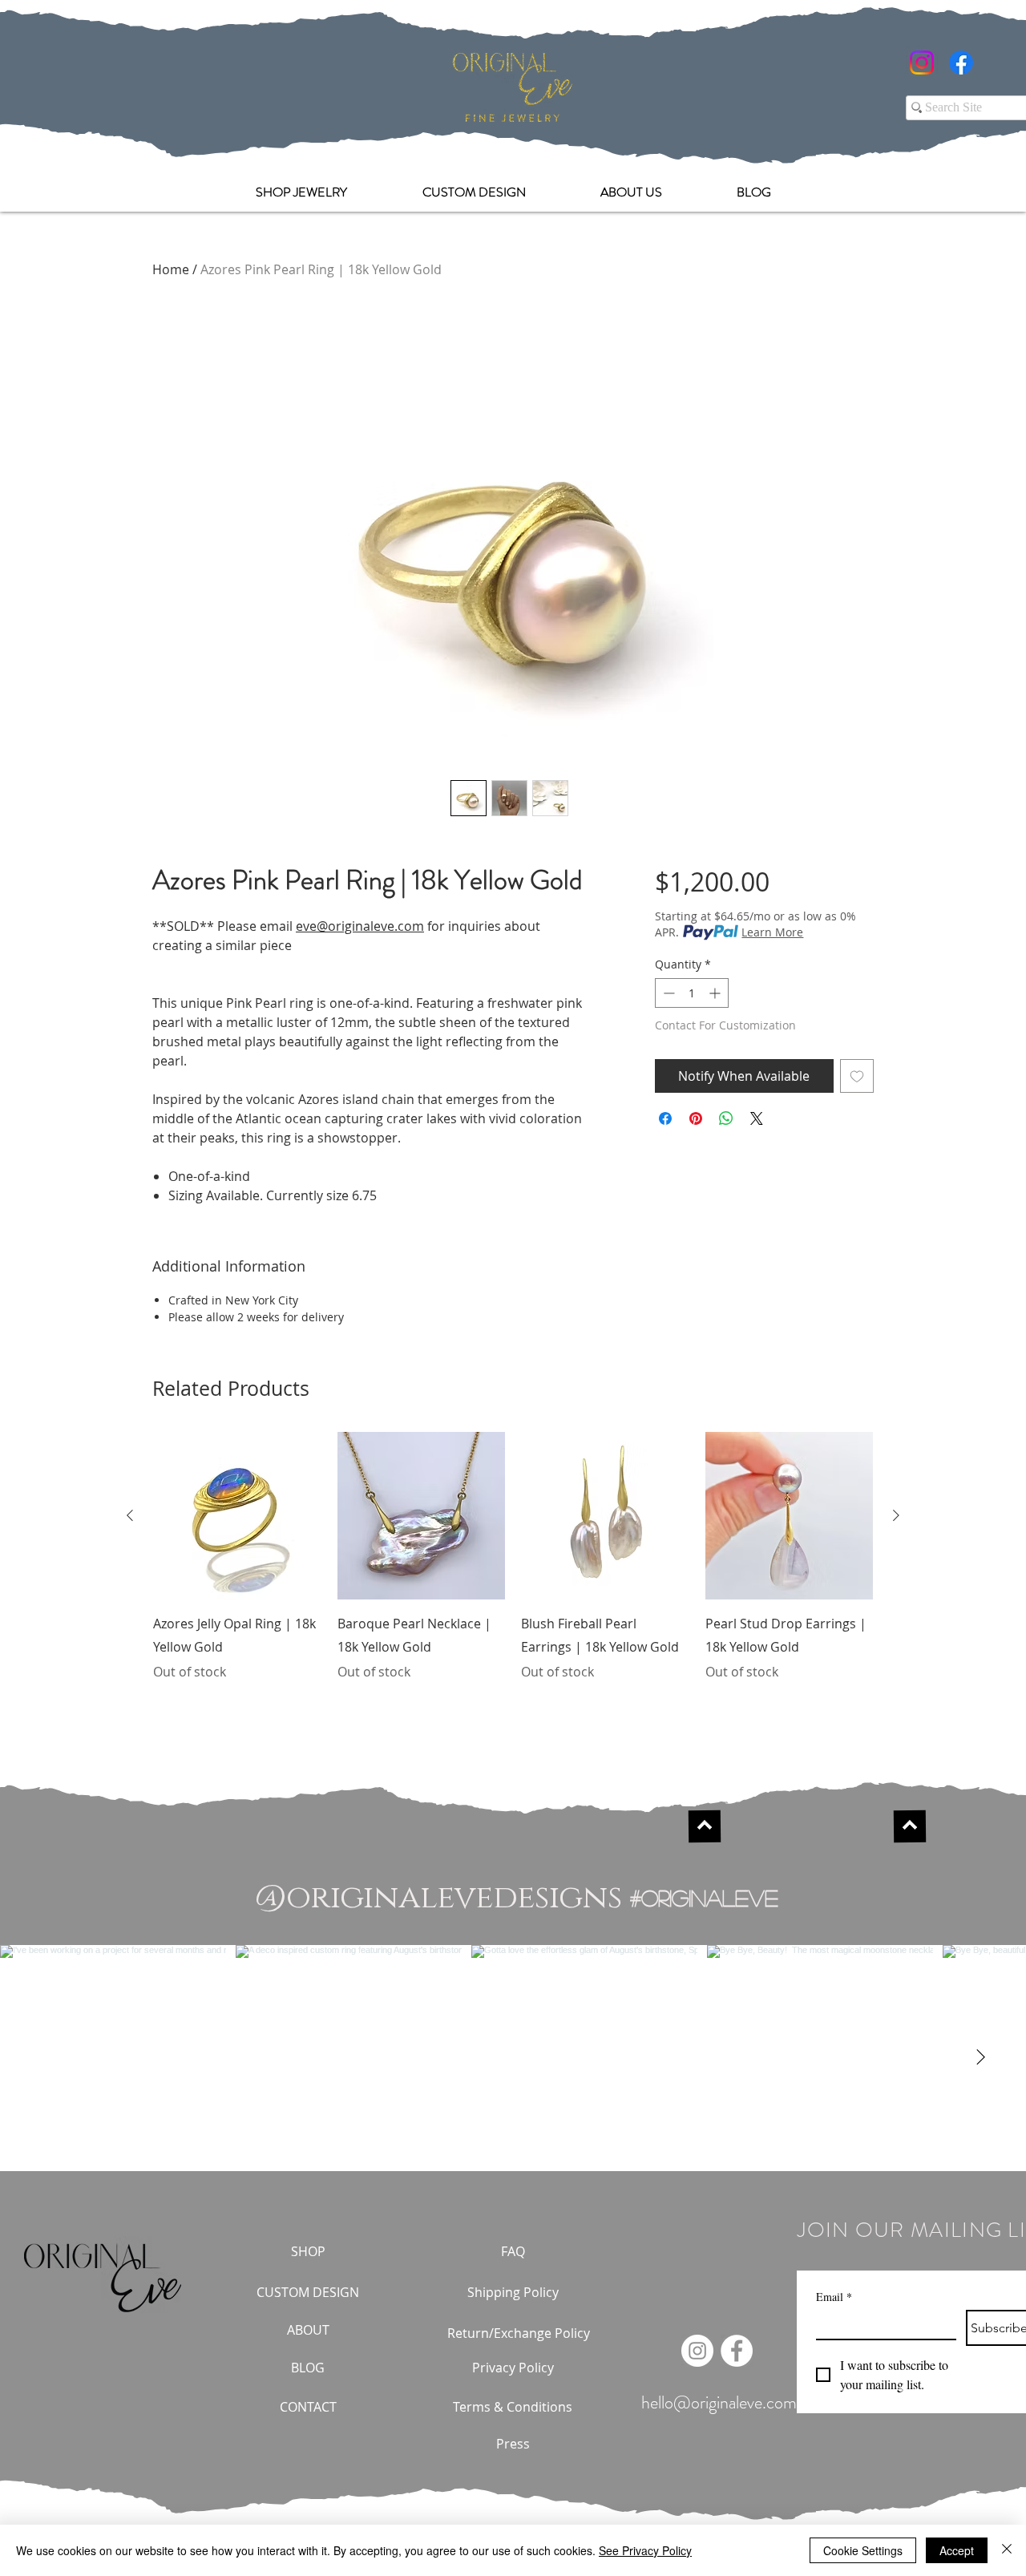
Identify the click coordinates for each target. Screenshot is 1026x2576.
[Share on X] (757, 1118)
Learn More (772, 932)
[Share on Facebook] (665, 1118)
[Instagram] (922, 63)
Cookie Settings (863, 2550)
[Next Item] (980, 2058)
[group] (513, 1568)
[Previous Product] (130, 1515)
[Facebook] (961, 63)
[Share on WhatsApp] (726, 1118)
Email (834, 2297)
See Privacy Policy (645, 2550)
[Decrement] (667, 993)
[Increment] (716, 993)
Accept (957, 2550)
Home (171, 269)
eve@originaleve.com (360, 926)
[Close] (1007, 2550)
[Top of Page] (705, 1826)
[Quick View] (237, 1516)
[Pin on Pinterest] (696, 1118)
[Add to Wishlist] (857, 1076)
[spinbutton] (692, 993)
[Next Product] (896, 1515)
